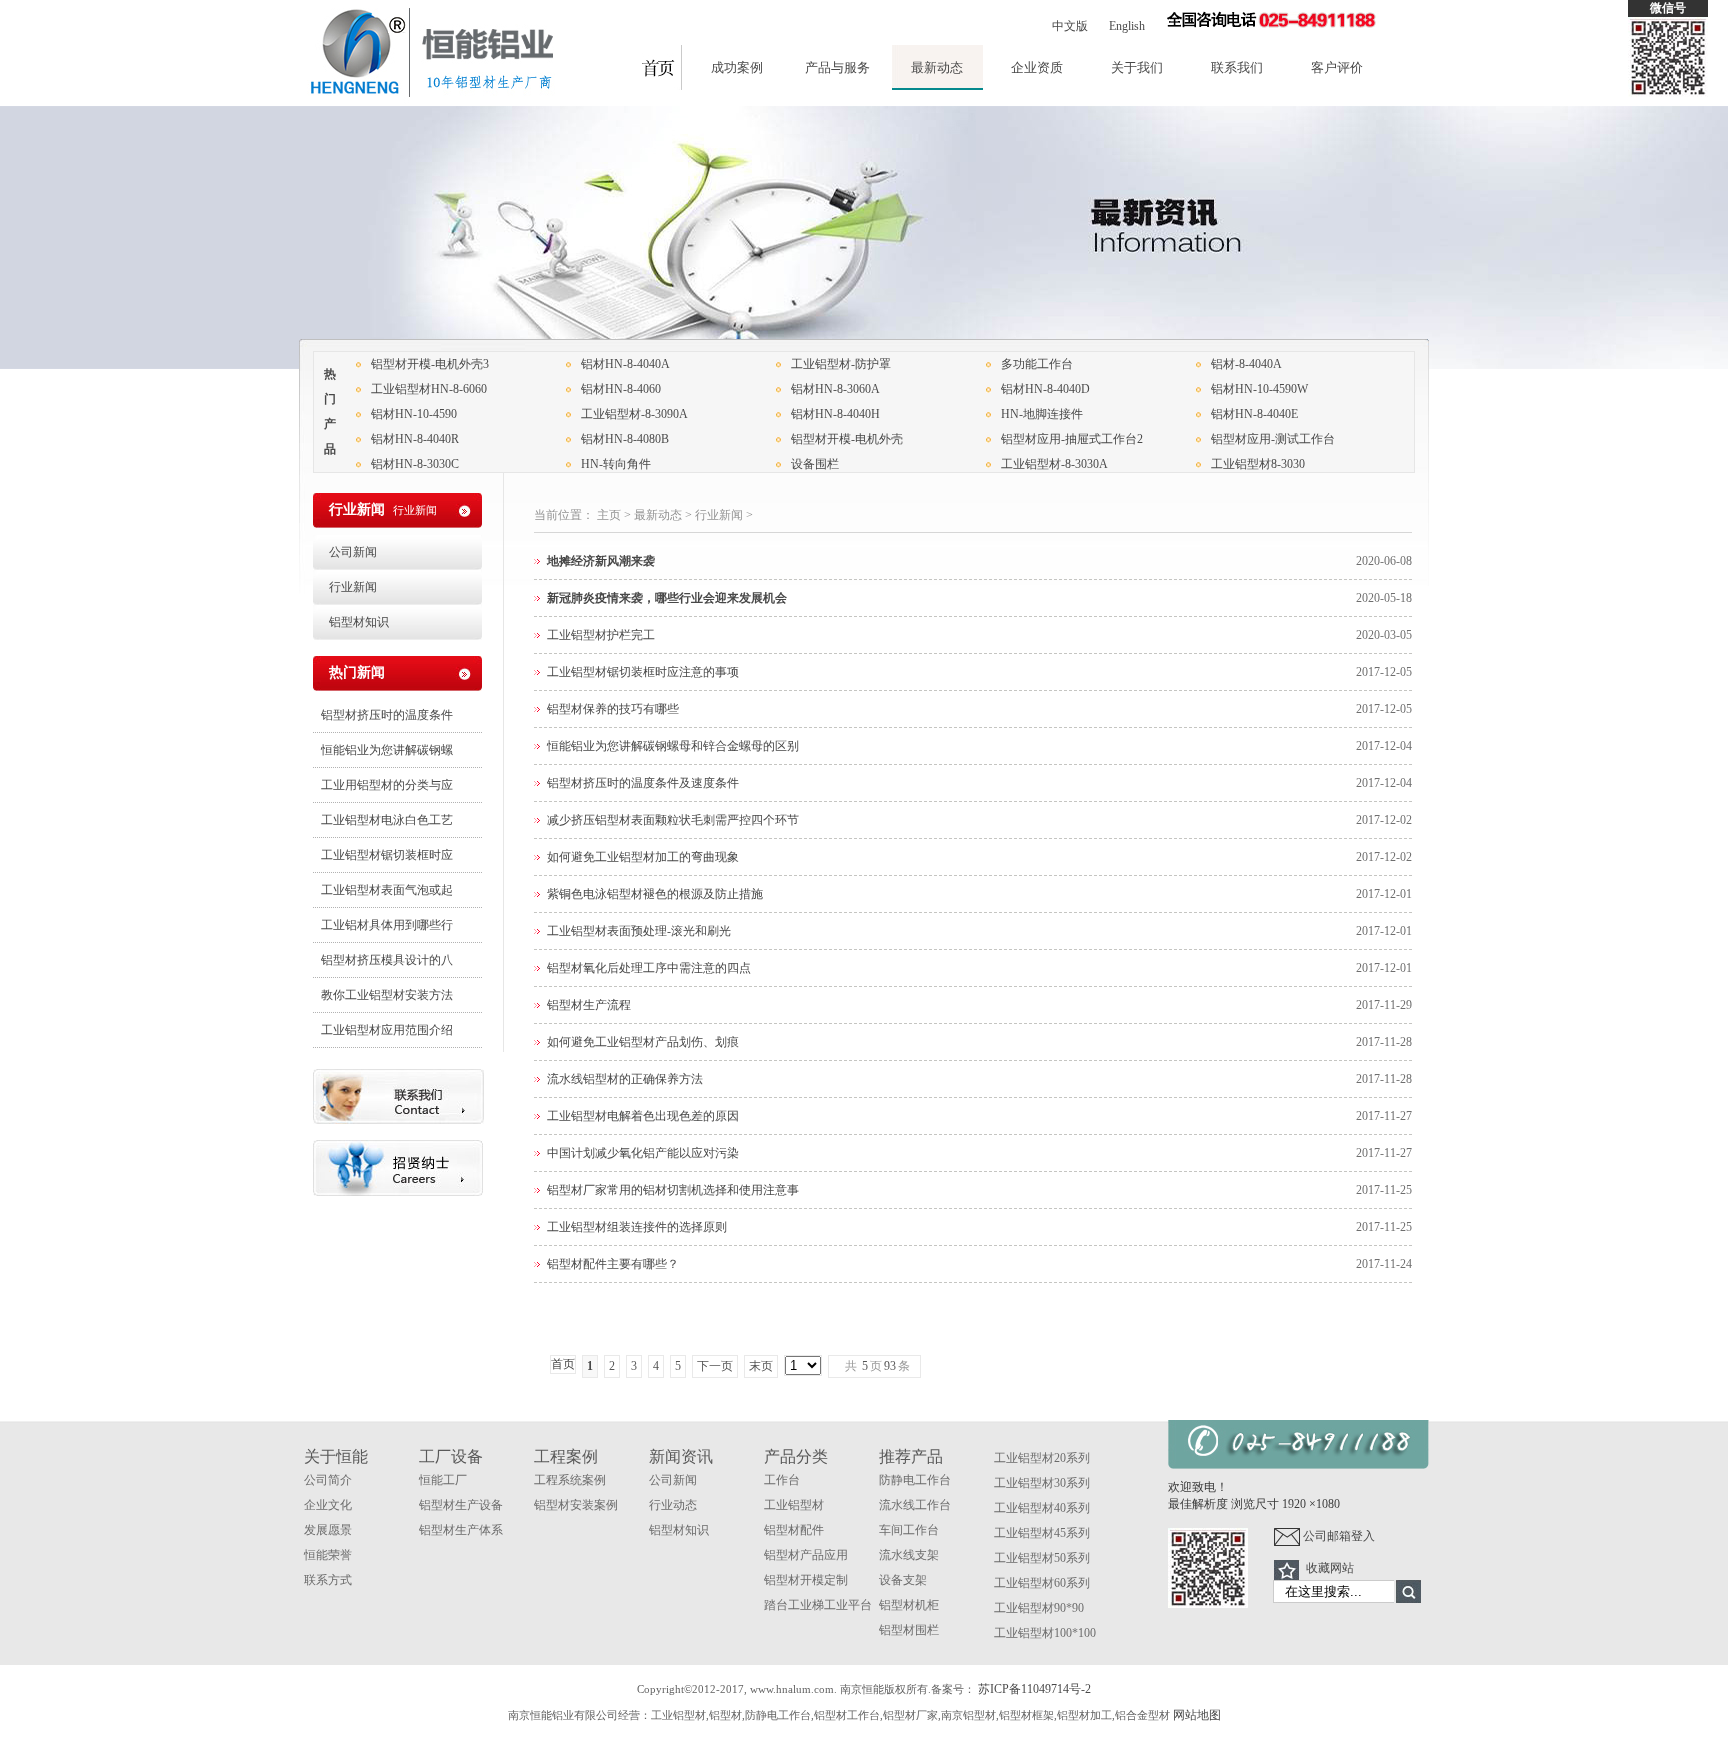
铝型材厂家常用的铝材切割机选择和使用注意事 (673, 1190)
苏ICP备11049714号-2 (1034, 1689)
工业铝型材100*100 (1045, 1633)
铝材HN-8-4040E (1254, 414)
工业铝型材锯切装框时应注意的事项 (643, 672)
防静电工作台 (915, 1480)
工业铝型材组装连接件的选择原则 (637, 1227)
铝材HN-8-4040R (415, 439)
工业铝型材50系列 (1042, 1558)
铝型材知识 (359, 622)
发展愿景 (328, 1530)
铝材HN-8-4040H (835, 414)
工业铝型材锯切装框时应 (387, 855)
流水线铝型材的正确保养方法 (625, 1079)
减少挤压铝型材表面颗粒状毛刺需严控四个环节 (673, 820)
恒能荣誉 (328, 1555)
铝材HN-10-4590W (1259, 389)
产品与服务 (837, 67)
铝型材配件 (794, 1530)
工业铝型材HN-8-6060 (429, 389)
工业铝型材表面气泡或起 (387, 890)
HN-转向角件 (616, 464)
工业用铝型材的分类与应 (387, 785)
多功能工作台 (1037, 364)
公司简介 (328, 1480)
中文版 (1070, 26)
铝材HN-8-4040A (625, 364)
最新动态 (937, 67)
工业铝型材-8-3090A (634, 414)
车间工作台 (909, 1530)
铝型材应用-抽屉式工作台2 (1072, 439)
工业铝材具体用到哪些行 (387, 925)
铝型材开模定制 (806, 1580)
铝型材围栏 (909, 1630)
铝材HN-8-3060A (835, 389)
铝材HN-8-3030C (415, 464)
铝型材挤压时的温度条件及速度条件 (643, 783)
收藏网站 (1330, 1568)
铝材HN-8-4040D (1045, 389)
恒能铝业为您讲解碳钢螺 (387, 750)
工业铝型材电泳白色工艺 (387, 820)
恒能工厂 (443, 1480)
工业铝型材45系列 (1042, 1533)
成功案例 (737, 67)
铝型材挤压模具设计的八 (387, 960)
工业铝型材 (794, 1505)
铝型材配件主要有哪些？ (613, 1264)
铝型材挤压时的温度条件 (387, 715)
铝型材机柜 (909, 1605)
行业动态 (673, 1505)
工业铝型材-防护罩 (841, 364)
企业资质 (1037, 67)
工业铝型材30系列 (1042, 1483)
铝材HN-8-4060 (621, 389)
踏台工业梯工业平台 (818, 1605)
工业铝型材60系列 (1042, 1583)
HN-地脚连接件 (1042, 414)
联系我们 (1237, 67)
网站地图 (1197, 1715)
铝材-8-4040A (1246, 364)
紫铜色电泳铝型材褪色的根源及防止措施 (655, 894)
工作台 (782, 1480)
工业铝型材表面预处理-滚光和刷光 (639, 931)
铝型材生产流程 (589, 1005)
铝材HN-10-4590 (414, 414)
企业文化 (328, 1505)
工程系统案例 (570, 1480)
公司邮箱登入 (1337, 1536)
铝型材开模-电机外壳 (847, 439)
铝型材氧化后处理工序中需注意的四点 (649, 968)
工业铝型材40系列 (1042, 1508)
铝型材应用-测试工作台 (1273, 439)
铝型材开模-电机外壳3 (430, 364)
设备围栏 (815, 464)
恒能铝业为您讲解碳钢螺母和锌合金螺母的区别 (673, 746)
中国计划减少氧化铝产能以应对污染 (643, 1153)
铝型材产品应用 (806, 1555)
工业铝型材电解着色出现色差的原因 (643, 1116)
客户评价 (1337, 67)
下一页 (715, 1366)
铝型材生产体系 (461, 1530)
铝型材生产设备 (461, 1505)
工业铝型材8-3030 (1258, 464)
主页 (609, 515)
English (1127, 26)
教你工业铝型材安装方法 (387, 995)
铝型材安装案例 (576, 1505)
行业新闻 (719, 515)
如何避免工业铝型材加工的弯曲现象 (643, 857)
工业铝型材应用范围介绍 (387, 1030)
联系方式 (328, 1580)
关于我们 (1137, 67)
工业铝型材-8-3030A (1054, 464)
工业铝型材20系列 (1042, 1458)
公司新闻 (353, 552)
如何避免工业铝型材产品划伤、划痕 (643, 1042)
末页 (761, 1366)
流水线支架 (909, 1555)
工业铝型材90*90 (1039, 1608)
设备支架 (903, 1580)
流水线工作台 (915, 1505)
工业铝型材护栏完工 (601, 635)
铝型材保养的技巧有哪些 (613, 709)
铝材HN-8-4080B (625, 439)
